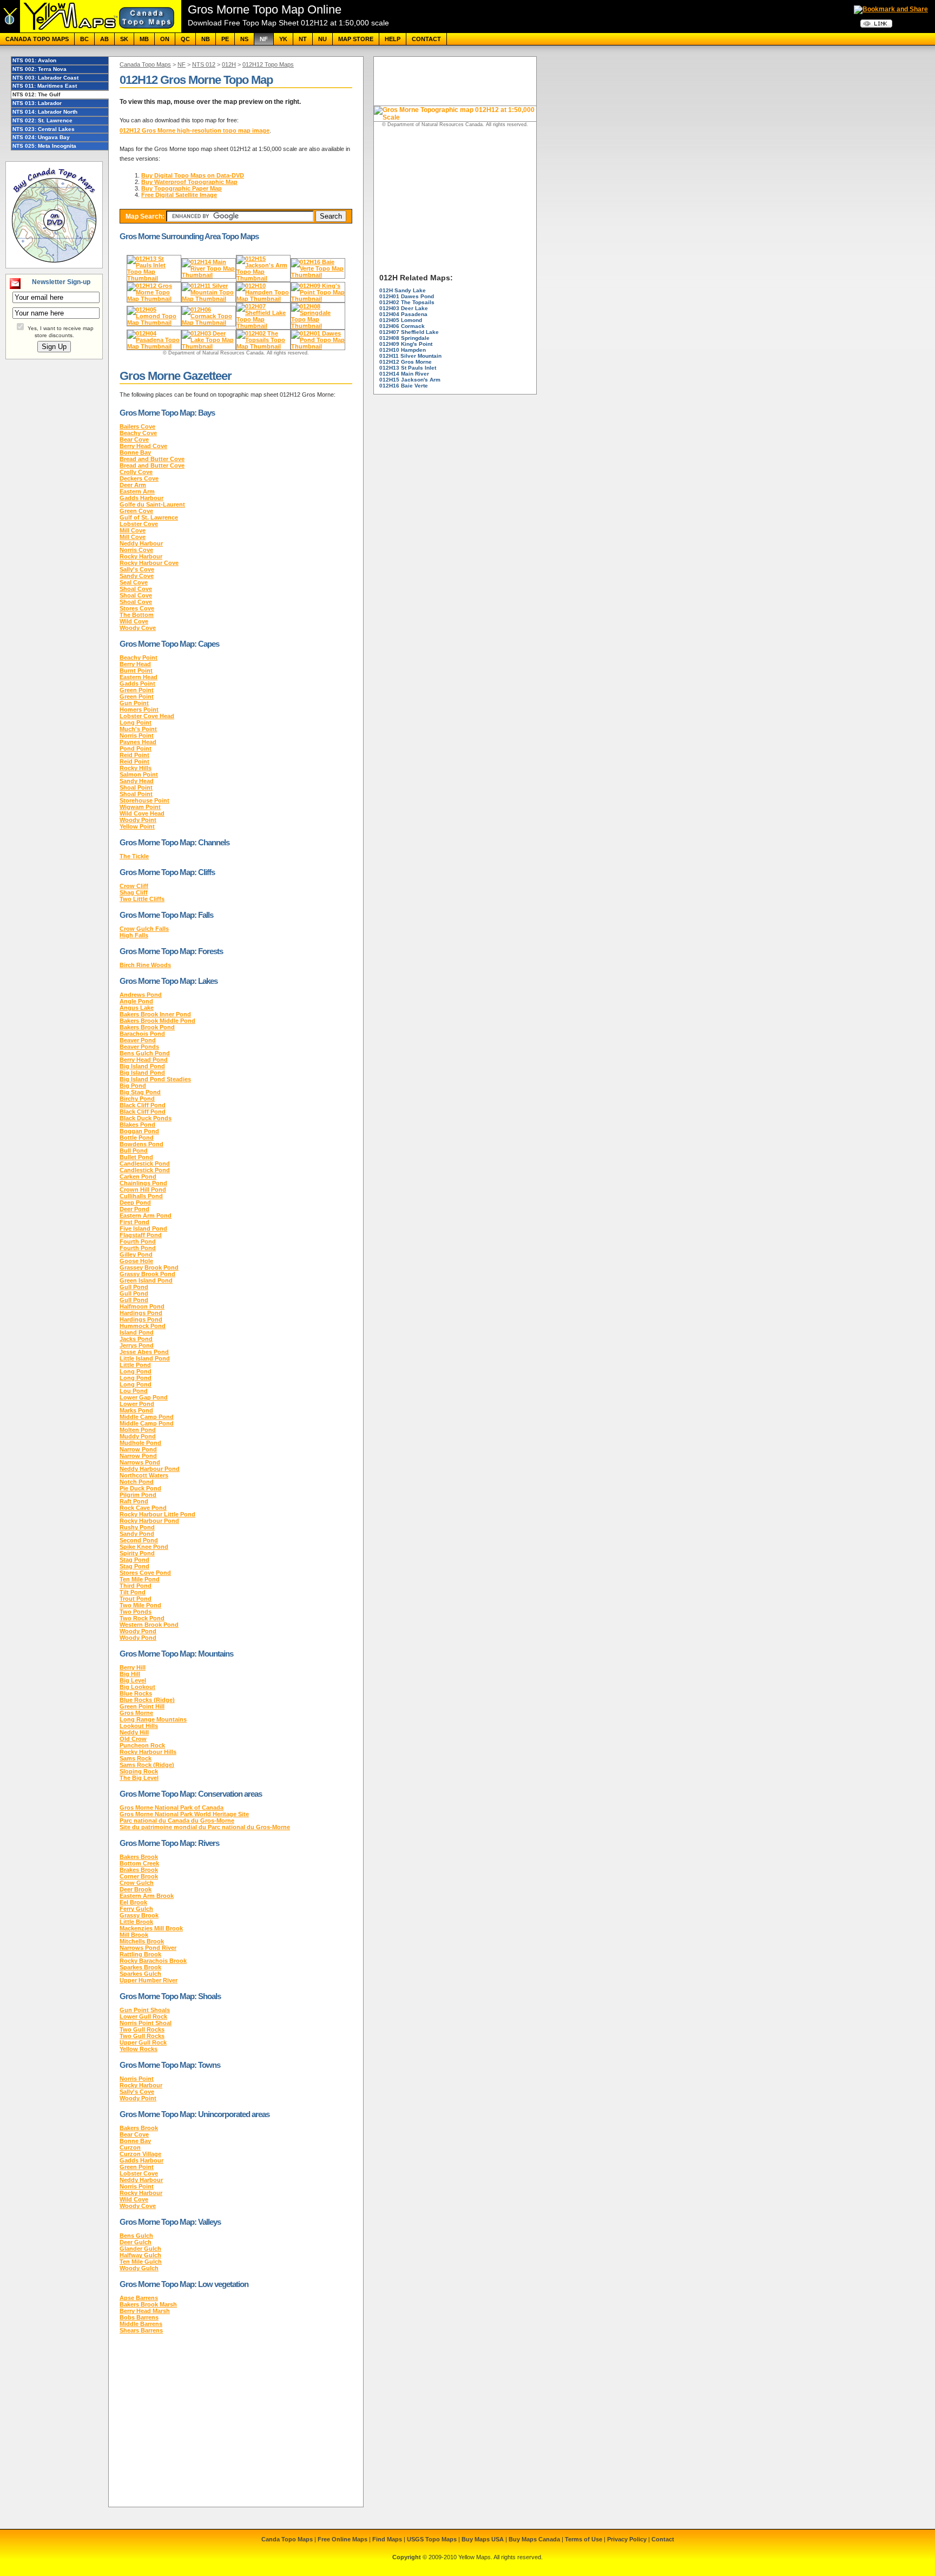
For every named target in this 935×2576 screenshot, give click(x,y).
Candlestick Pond (145, 1164)
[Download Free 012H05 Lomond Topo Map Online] (154, 323)
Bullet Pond (136, 1157)
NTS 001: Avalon (34, 60)
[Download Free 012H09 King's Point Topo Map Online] (318, 299)
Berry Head (135, 664)
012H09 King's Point (406, 344)
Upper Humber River (149, 1980)
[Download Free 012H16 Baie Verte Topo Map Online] (318, 275)
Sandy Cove (137, 576)
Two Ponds (136, 1612)
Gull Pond (134, 1287)
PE (225, 39)
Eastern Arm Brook (147, 1896)
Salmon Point (139, 774)
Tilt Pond (133, 1592)
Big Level (133, 1680)
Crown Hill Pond (143, 1190)
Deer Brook (136, 1889)
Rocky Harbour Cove (149, 563)
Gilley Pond (136, 1254)
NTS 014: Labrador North (45, 112)
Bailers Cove (137, 426)
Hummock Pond (143, 1326)
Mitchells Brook (142, 1941)
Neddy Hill (134, 1732)
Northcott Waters (144, 1475)
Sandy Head (137, 781)
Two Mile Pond (140, 1605)
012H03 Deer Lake (404, 308)
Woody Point (138, 820)
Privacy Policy (627, 2539)
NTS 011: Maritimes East (45, 86)
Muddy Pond (138, 1436)
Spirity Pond (137, 1553)
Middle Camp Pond (147, 1417)
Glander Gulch (140, 2249)
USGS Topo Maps (432, 2539)
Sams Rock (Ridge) (147, 1765)
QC (185, 39)
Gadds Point (137, 684)
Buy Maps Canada (534, 2539)
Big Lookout (137, 1687)
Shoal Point (136, 787)
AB (104, 39)
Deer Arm (133, 485)
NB (206, 39)
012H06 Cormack (402, 326)
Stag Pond (134, 1560)
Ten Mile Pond (140, 1579)
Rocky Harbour (141, 556)
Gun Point (134, 703)
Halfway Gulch (140, 2255)
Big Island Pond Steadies (155, 1079)
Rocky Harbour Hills (148, 1752)
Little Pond (135, 1365)
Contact (426, 39)
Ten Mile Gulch (141, 2262)
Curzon (130, 2147)
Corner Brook (139, 1876)
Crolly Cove (136, 472)
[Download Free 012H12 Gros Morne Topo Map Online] (154, 299)
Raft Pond (134, 1501)
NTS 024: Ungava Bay (41, 137)
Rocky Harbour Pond (149, 1521)
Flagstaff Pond (141, 1235)
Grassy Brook (139, 1915)
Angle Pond (136, 1001)
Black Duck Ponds (146, 1118)
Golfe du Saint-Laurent (152, 504)
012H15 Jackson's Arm (410, 380)
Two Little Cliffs (142, 899)
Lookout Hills (139, 1726)
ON (165, 39)
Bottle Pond (137, 1138)
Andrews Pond (141, 995)
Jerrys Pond (137, 1345)
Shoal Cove (136, 589)
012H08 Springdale (404, 338)
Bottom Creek (139, 1863)
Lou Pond (134, 1391)
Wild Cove (134, 621)
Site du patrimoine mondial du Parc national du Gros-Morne (205, 1827)
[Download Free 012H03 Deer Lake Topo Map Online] (209, 346)
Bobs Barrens (139, 2317)
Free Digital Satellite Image (179, 195)
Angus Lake (137, 1008)
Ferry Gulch (136, 1909)
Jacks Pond (136, 1339)
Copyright (407, 2557)
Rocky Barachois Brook (153, 1961)
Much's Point (138, 729)
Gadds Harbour (141, 498)
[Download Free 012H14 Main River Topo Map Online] (209, 275)
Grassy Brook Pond (147, 1274)
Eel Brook (133, 1902)
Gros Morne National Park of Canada (172, 1808)
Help (393, 39)
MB (144, 39)
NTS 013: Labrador (37, 103)
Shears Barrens (141, 2330)
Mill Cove (133, 530)
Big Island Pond (142, 1066)
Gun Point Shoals (145, 2010)
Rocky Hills (136, 768)
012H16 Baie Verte (404, 386)
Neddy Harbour (141, 543)
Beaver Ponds (139, 1047)
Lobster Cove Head (147, 716)
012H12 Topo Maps (268, 64)
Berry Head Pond (144, 1060)
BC (84, 39)
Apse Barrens (139, 2298)
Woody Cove (138, 628)
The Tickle (134, 856)
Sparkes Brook (140, 1967)
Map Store (356, 39)
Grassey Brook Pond (149, 1267)
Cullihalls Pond (141, 1196)
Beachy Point (139, 658)
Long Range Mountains (153, 1719)
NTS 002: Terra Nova (39, 69)
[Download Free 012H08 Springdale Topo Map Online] (318, 326)
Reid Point (134, 755)
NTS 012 (204, 64)
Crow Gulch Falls (144, 929)
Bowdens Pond (141, 1144)
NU (322, 39)
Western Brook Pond (149, 1625)
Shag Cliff (134, 892)
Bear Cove (134, 439)
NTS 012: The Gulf (36, 94)
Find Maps (387, 2539)
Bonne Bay (135, 452)
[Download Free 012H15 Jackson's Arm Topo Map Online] (263, 278)
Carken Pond (138, 1177)
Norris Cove (136, 550)
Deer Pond (134, 1209)
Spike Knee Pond (144, 1547)
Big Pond (133, 1086)
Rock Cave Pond (143, 1508)
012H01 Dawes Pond (407, 296)
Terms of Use (584, 2539)
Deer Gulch (136, 2242)
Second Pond (139, 1540)
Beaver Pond (138, 1040)
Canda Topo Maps (287, 2539)
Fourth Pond (138, 1241)
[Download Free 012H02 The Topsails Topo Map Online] (263, 346)
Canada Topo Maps (37, 39)
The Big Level (139, 1778)
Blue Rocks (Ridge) (147, 1700)
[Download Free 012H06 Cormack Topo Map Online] (209, 323)
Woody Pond (138, 1631)
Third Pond (136, 1586)
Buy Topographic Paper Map (182, 188)
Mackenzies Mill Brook (151, 1928)
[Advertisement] (236, 2420)
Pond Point (136, 748)
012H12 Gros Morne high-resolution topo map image (195, 130)
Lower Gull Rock (143, 2016)
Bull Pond (134, 1151)
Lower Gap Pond (144, 1397)
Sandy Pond (137, 1534)
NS (244, 39)
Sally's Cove (137, 569)
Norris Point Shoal (146, 2023)
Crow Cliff (134, 886)
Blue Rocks (136, 1693)
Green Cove (136, 511)
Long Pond (136, 1371)
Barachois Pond (142, 1034)
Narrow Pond (138, 1449)
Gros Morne (136, 1713)
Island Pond (137, 1332)
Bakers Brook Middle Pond (157, 1021)
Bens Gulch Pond (145, 1053)
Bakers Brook (139, 1857)
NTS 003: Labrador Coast (45, 78)
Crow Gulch (137, 1883)
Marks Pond (136, 1410)
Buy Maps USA (483, 2539)
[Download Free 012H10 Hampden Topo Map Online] (263, 299)
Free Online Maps (343, 2539)
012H (229, 64)
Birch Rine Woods (145, 965)
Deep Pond (135, 1202)
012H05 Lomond (401, 320)
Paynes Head (138, 742)
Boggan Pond (139, 1131)
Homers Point (139, 709)
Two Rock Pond (142, 1618)
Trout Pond (136, 1599)
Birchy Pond (137, 1099)
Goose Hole (136, 1261)
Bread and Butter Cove (152, 459)
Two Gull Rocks (142, 2029)
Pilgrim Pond (138, 1495)
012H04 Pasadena (403, 314)
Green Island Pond (146, 1280)
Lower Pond (137, 1404)
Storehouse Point (144, 800)
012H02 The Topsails (407, 302)
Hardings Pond (141, 1313)
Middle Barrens (141, 2324)
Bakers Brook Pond (147, 1027)
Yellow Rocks (139, 2049)
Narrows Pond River (148, 1948)
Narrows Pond (140, 1462)
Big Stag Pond (140, 1092)
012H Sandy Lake (403, 290)
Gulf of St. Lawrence (149, 517)
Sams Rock (136, 1758)
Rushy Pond (137, 1527)
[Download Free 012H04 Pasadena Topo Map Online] (154, 346)
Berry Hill (133, 1667)
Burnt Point (136, 671)
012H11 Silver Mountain (410, 356)
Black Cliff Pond (143, 1105)
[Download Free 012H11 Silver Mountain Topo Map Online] (209, 299)
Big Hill (130, 1674)
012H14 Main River (404, 374)
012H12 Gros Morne (406, 362)
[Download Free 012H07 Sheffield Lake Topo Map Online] (263, 326)
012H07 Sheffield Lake (409, 332)
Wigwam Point (140, 807)
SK (124, 39)
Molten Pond (138, 1430)
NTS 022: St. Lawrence (42, 120)
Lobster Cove (139, 524)
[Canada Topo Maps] (91, 30)
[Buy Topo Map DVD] (54, 264)
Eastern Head (139, 677)
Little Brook (136, 1922)
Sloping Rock (139, 1771)
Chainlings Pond (143, 1183)
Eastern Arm (137, 491)
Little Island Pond (145, 1358)
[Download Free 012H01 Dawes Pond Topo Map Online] (318, 346)
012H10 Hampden (403, 350)
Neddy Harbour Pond (150, 1469)
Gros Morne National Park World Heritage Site (184, 1814)
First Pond (134, 1222)
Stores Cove (137, 608)
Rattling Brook (140, 1954)
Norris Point (137, 735)
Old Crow (133, 1739)
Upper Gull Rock (143, 2042)
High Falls (134, 935)
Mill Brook (134, 1935)
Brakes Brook (139, 1870)
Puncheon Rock (142, 1745)
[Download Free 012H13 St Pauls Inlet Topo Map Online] (154, 278)
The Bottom (137, 615)
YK (283, 39)
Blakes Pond (137, 1125)
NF (264, 39)
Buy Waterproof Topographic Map (189, 182)
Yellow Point (137, 826)
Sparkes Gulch (140, 1974)
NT (303, 39)
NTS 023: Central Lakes (44, 129)
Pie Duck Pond (140, 1488)
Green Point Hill (142, 1706)
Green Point (137, 690)
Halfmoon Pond (142, 1306)
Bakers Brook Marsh (148, 2304)
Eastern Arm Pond (146, 1215)
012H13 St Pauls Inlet (408, 368)
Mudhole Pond (140, 1443)
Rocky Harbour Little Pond (157, 1514)
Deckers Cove (139, 478)
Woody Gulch (139, 2268)
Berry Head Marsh (145, 2311)
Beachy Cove (138, 433)
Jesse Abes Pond (144, 1352)
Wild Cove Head (142, 813)
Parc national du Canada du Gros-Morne (177, 1821)
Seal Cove (134, 582)
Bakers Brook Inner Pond (155, 1014)
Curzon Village (140, 2154)
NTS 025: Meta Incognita (44, 146)
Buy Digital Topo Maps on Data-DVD (193, 175)
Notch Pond (137, 1482)
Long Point (136, 722)
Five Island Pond (143, 1228)
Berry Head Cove (143, 446)
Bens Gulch (136, 2236)
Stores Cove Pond (145, 1573)
